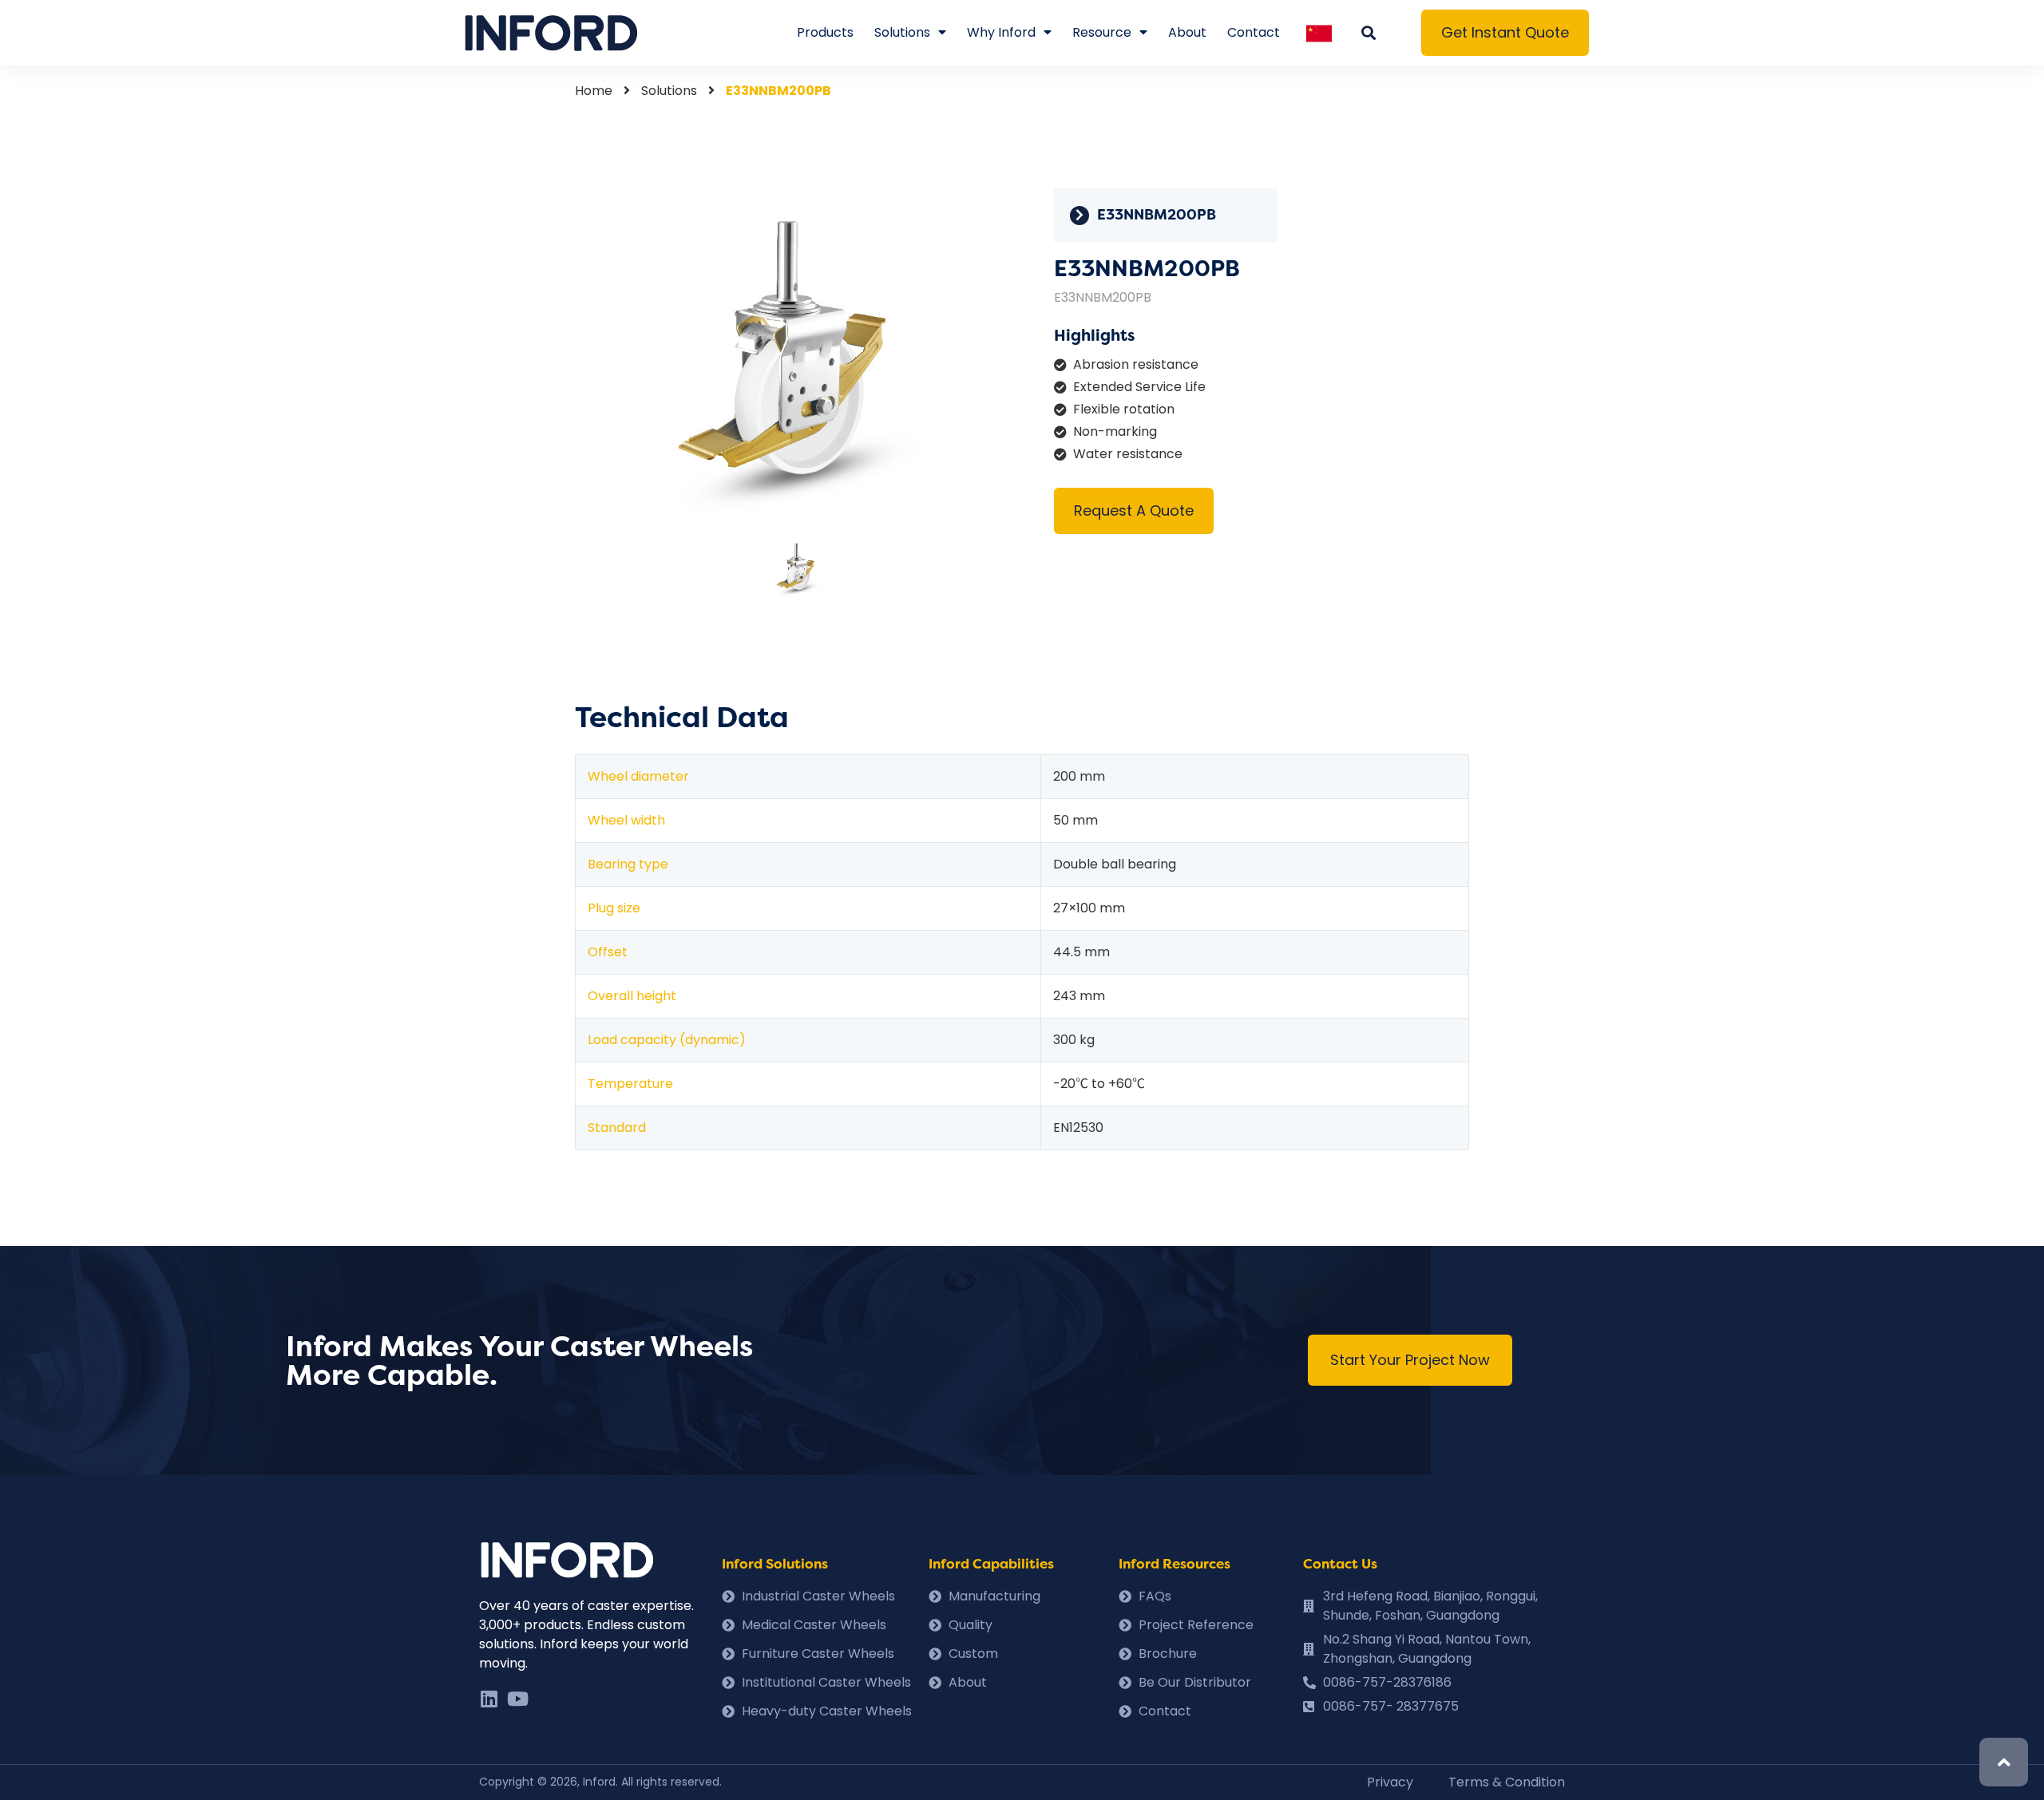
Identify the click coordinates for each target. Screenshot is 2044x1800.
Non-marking (1115, 431)
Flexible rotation (1124, 409)
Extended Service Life (1139, 387)
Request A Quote (1134, 510)
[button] (1505, 33)
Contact (1254, 32)
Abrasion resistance (1136, 364)
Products (825, 32)
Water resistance (1128, 454)
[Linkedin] (489, 1699)
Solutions (902, 32)
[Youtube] (517, 1699)
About (1187, 32)
